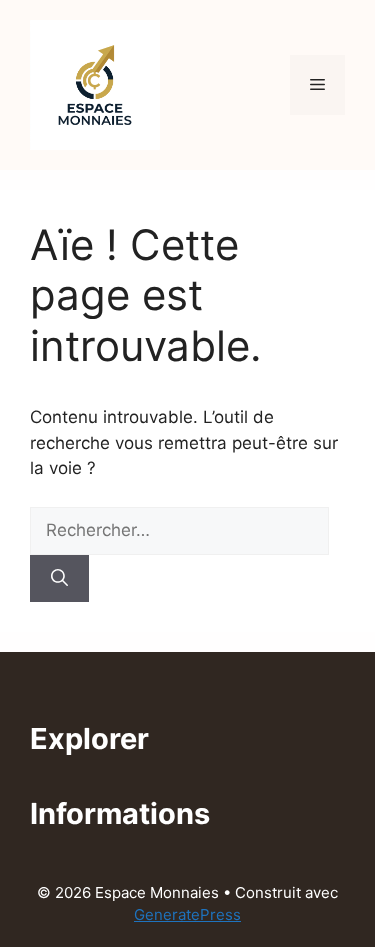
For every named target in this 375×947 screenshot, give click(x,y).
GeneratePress (187, 914)
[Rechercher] (59, 579)
